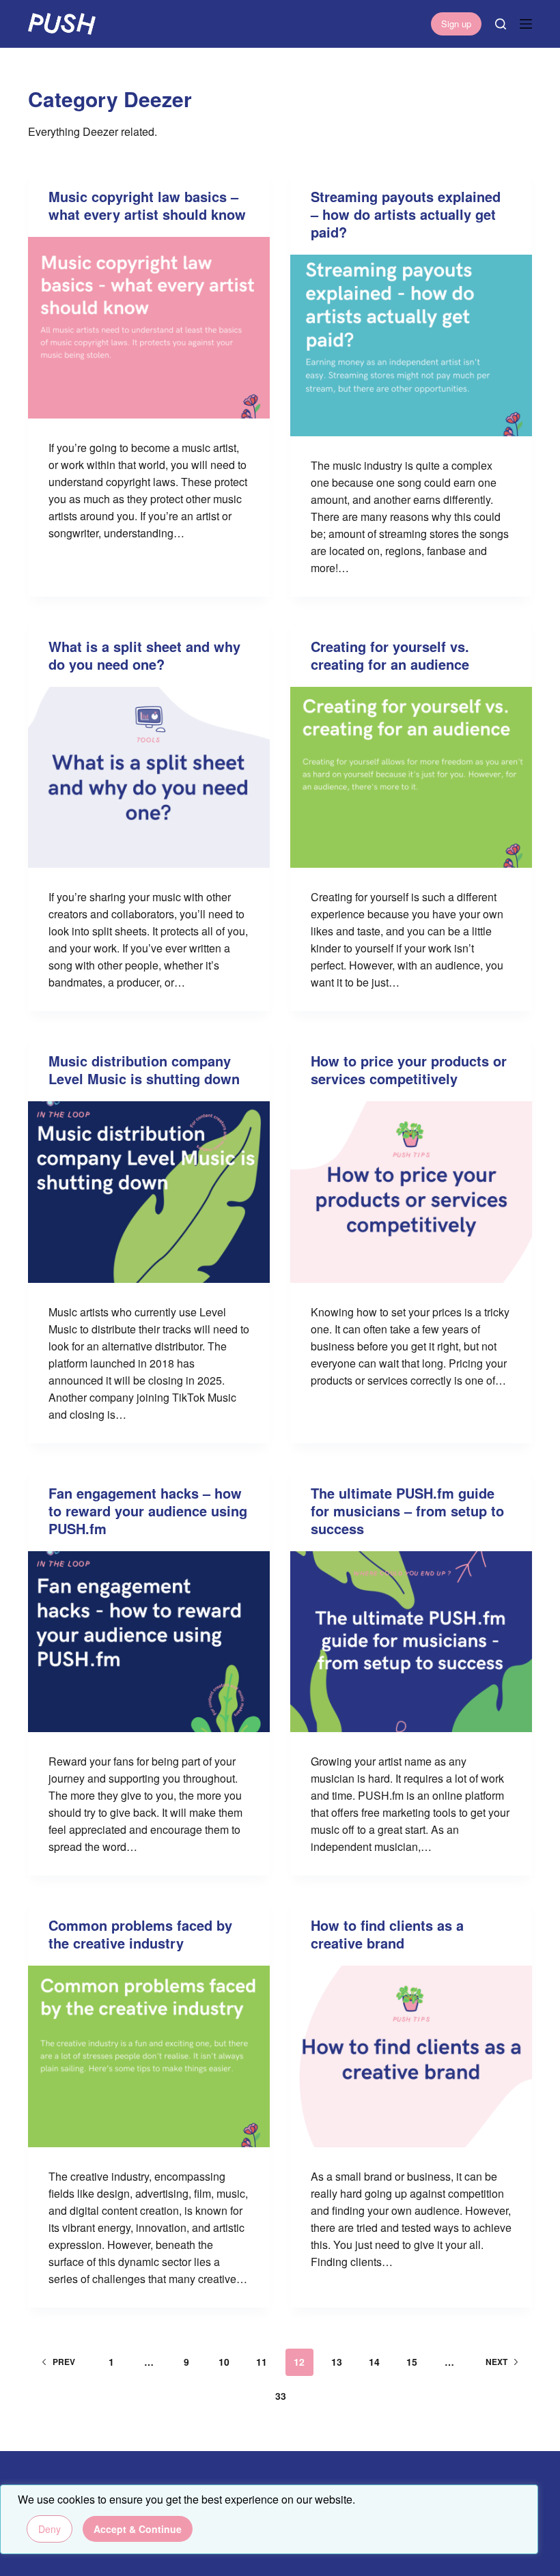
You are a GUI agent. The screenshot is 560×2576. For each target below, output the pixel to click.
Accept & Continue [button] (138, 2529)
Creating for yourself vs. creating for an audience (390, 655)
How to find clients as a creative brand (387, 1934)
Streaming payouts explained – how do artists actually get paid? (406, 214)
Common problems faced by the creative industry (140, 1934)
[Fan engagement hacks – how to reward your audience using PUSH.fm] (149, 1642)
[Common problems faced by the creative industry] (149, 2056)
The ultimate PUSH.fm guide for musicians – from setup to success (407, 1511)
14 (374, 2362)
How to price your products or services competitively (409, 1070)
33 (281, 2396)
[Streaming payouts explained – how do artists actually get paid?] (411, 345)
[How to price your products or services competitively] (411, 1192)
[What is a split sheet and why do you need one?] (149, 778)
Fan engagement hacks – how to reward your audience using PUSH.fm (148, 1511)
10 (224, 2362)
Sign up (456, 24)
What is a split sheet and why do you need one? (144, 655)
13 (337, 2362)
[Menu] (526, 24)
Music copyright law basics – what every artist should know (147, 205)
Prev (64, 2362)
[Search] (501, 24)
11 (262, 2362)
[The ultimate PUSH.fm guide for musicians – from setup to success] (411, 1642)
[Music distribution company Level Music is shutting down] (149, 1192)
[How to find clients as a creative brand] (411, 2056)
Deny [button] (50, 2529)
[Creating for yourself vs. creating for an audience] (411, 778)
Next (496, 2362)
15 (412, 2362)
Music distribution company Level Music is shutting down (144, 1070)
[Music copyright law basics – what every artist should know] (149, 328)
